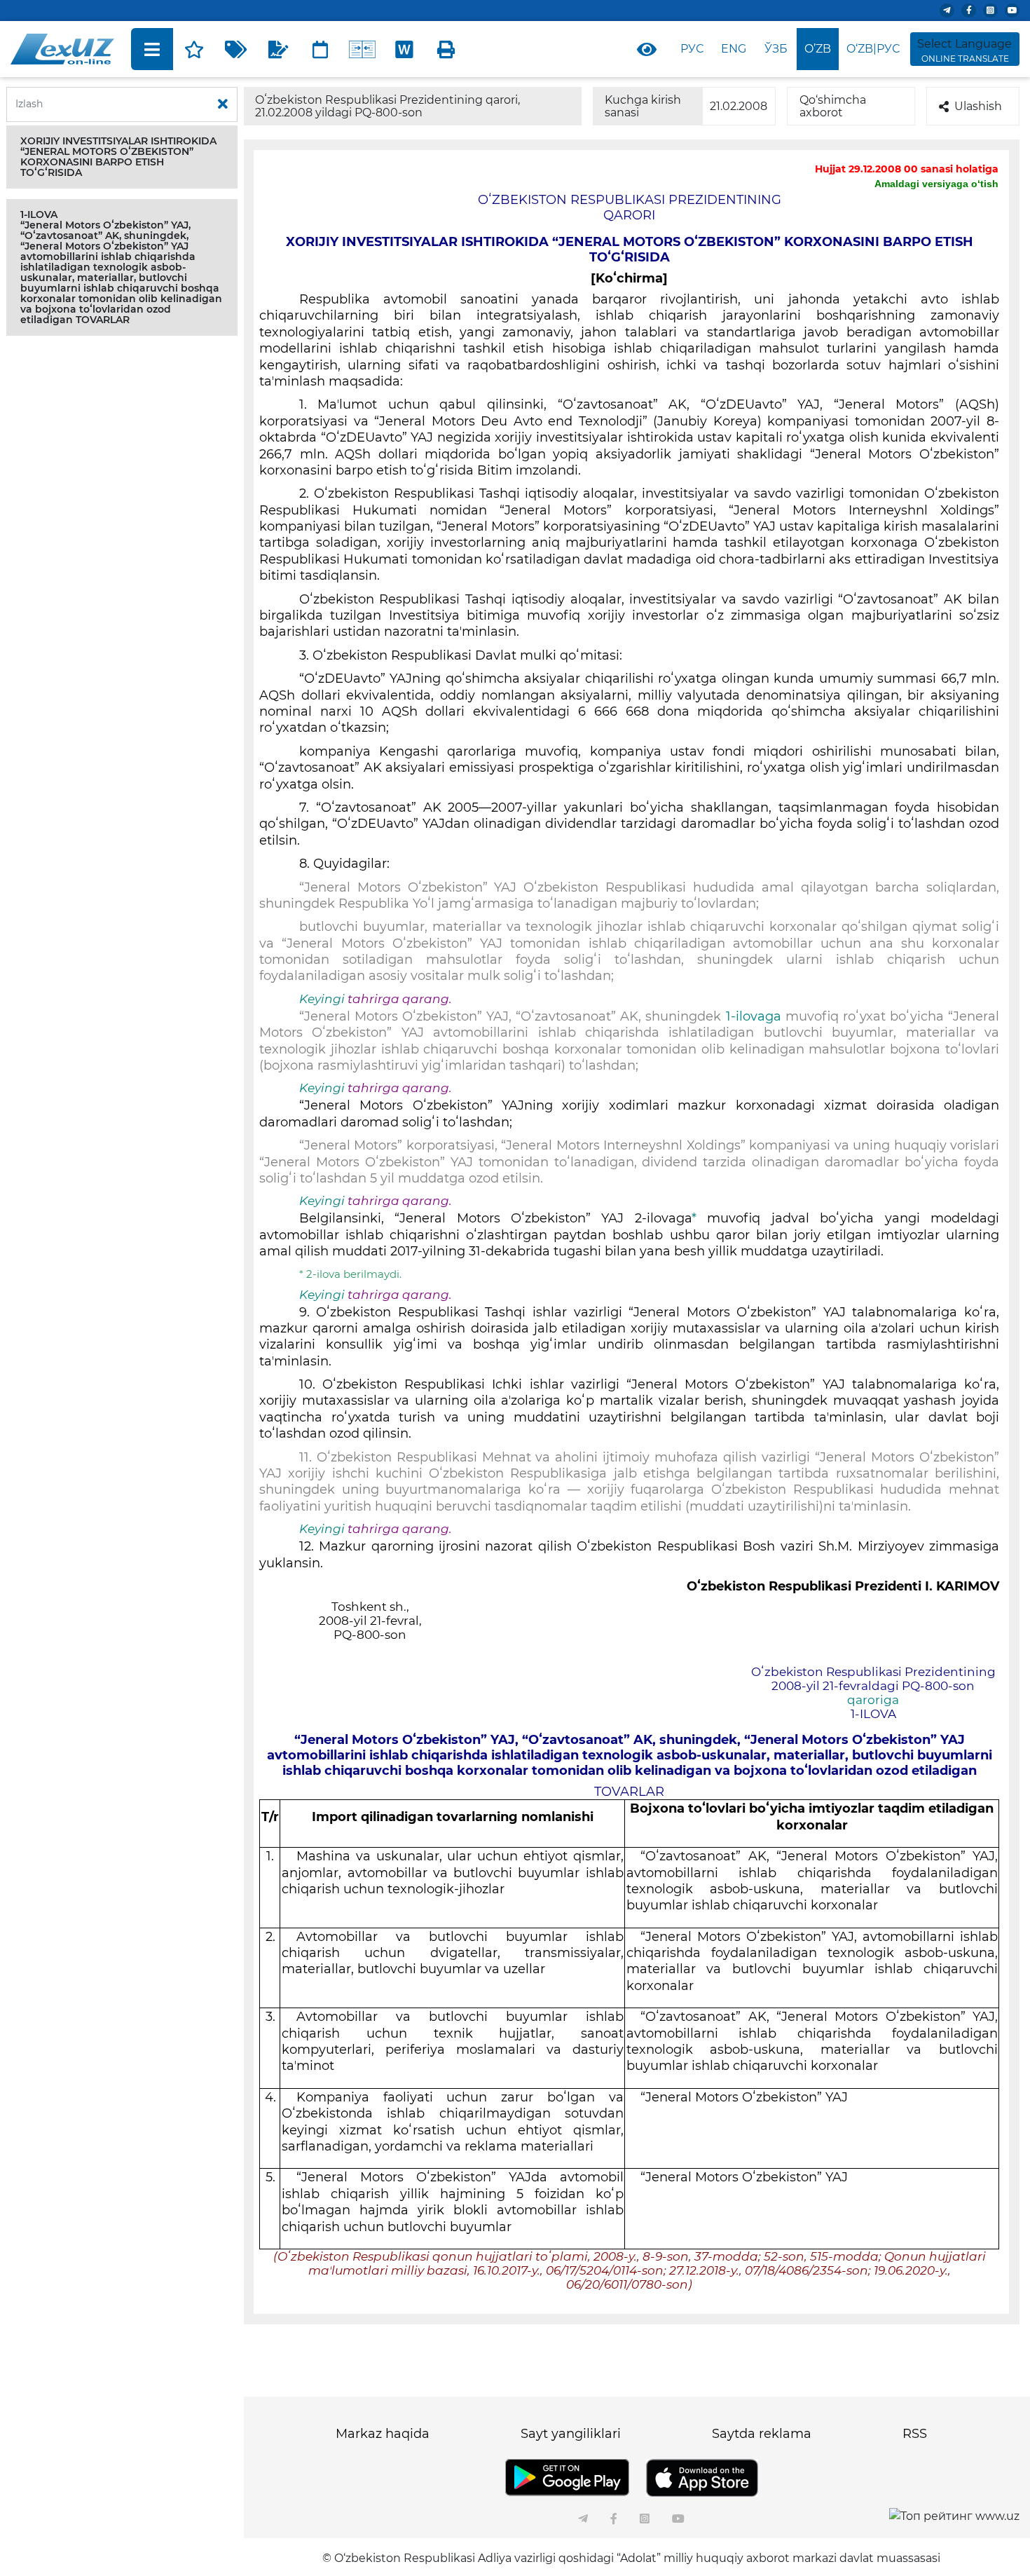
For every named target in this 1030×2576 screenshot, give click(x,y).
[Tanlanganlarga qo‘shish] (194, 49)
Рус (692, 49)
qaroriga (873, 1700)
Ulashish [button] (978, 106)
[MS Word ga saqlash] (404, 49)
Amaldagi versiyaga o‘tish (936, 184)
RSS (915, 2434)
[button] (122, 157)
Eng (734, 49)
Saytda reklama (762, 2434)
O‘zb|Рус (873, 49)
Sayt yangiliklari (571, 2434)
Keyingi (322, 999)
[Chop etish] (446, 49)
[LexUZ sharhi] (278, 49)
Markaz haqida (383, 2434)
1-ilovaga (754, 1016)
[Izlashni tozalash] (223, 104)
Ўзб (776, 49)
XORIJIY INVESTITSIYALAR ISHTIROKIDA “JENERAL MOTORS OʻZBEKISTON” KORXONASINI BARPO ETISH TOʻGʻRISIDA (118, 157)
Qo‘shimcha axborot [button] (833, 106)
